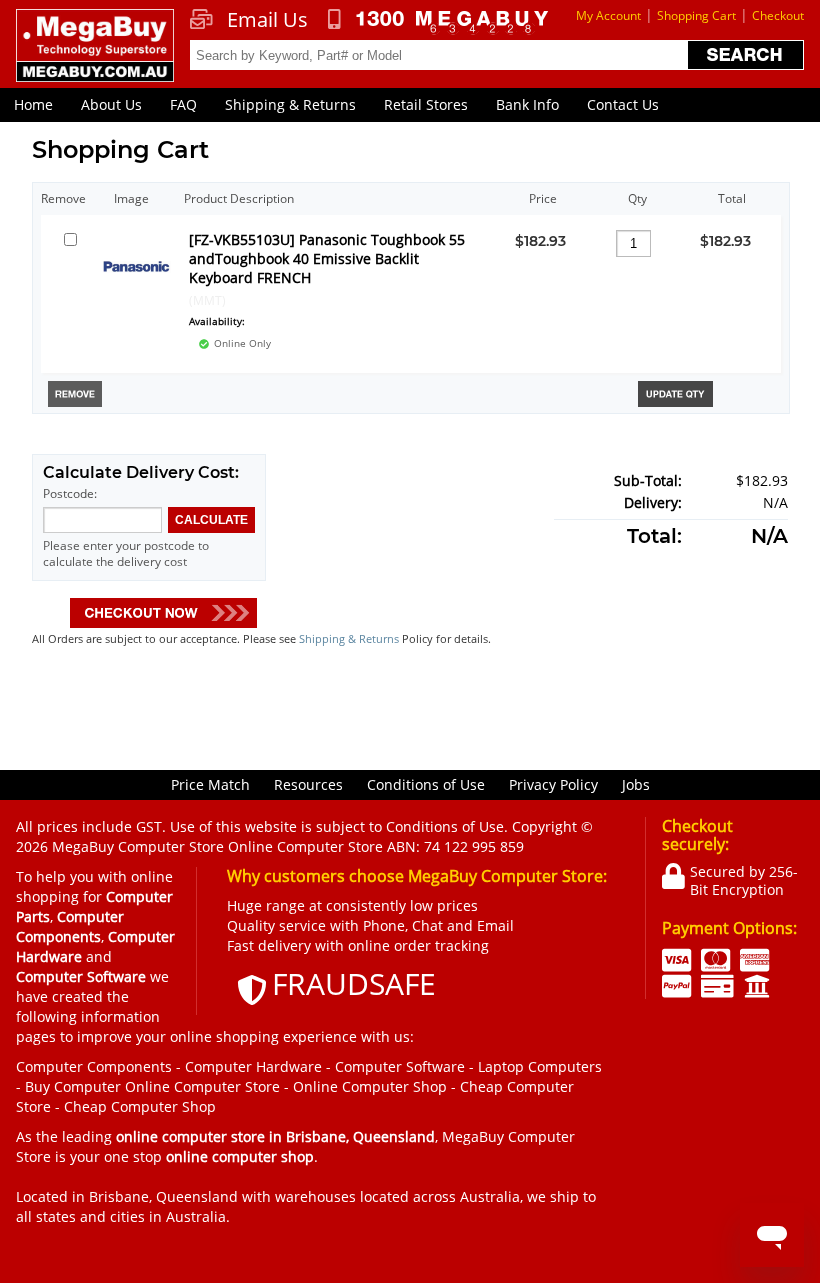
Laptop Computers (540, 1066)
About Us (111, 104)
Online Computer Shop (370, 1086)
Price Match (210, 784)
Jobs (636, 784)
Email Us (267, 20)
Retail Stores (426, 104)
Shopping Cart (696, 15)
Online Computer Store (202, 1086)
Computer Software (400, 1066)
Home (33, 104)
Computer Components (94, 1066)
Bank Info (527, 104)
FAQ (183, 104)
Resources (308, 784)
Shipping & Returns (290, 104)
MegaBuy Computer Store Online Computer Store (217, 846)
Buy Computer (73, 1086)
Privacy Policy (553, 784)
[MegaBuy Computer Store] (94, 56)
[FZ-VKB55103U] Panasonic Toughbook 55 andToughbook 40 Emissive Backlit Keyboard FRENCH (327, 258)
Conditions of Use (426, 784)
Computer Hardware (253, 1066)
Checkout (778, 15)
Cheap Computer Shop (140, 1106)
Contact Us (623, 104)
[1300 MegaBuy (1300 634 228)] (438, 22)
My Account (608, 15)
